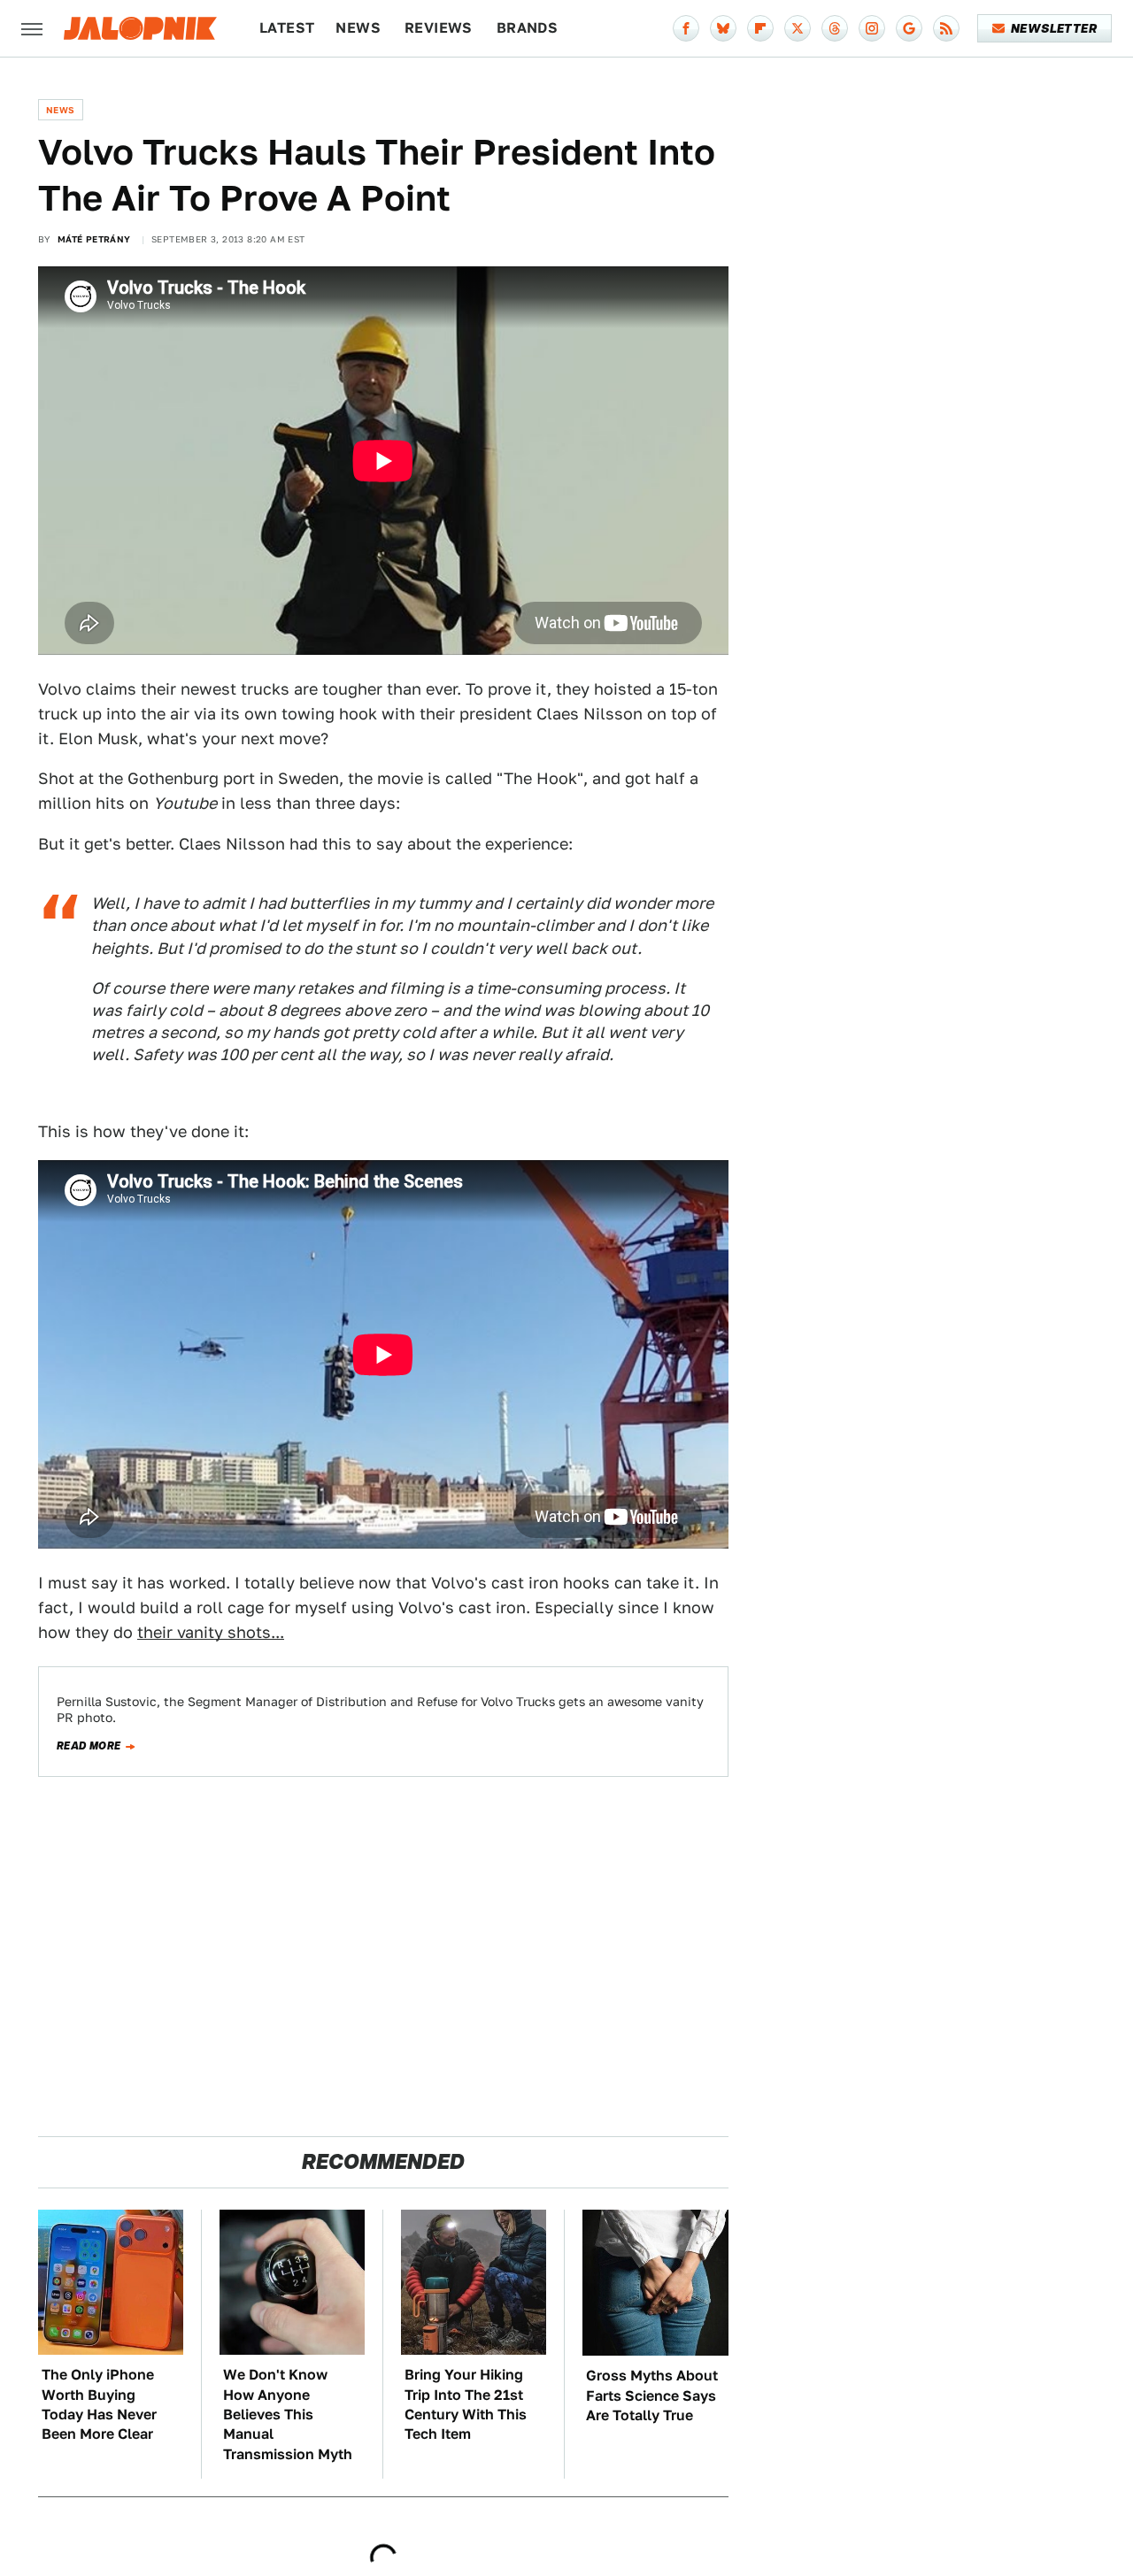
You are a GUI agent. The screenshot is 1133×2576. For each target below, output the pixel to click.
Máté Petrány (94, 239)
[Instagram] (872, 28)
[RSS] (946, 28)
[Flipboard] (760, 28)
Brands (527, 28)
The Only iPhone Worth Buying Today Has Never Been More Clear (99, 2404)
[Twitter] (798, 28)
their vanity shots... (211, 1632)
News (358, 28)
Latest (287, 28)
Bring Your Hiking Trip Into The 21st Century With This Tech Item (466, 2404)
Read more (89, 1746)
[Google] (909, 28)
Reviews (439, 28)
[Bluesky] (723, 28)
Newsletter (1054, 28)
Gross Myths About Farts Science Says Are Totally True (652, 2395)
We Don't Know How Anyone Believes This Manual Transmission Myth (288, 2415)
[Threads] (835, 28)
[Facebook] (686, 28)
